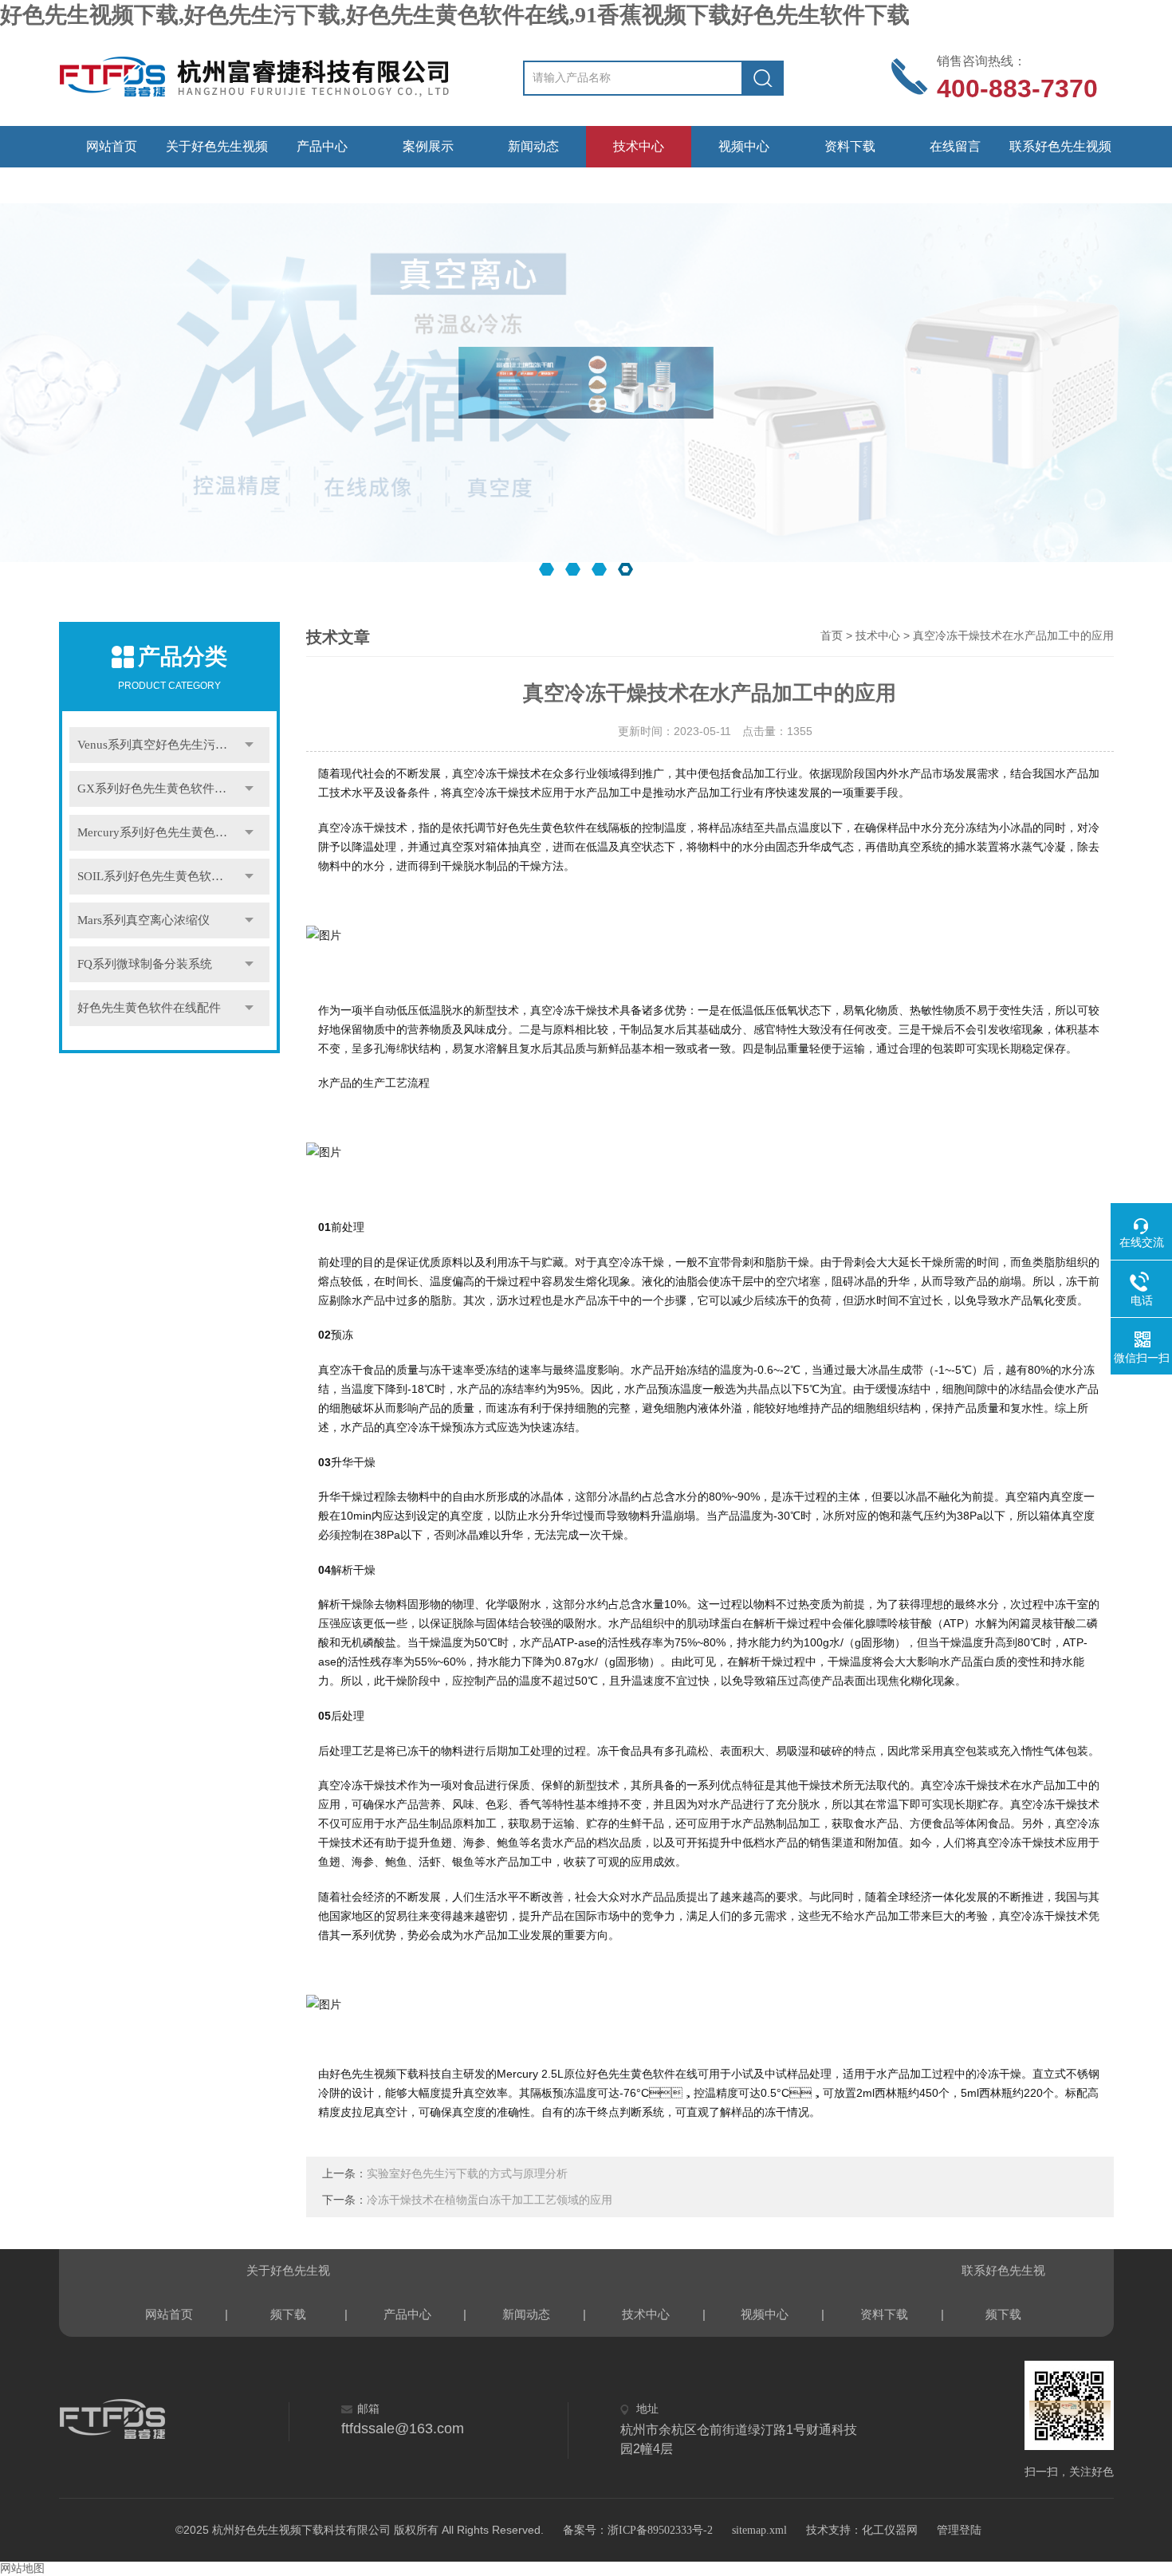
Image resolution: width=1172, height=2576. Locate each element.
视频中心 (744, 146)
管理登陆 (959, 2530)
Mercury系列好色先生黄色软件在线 (170, 832)
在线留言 (955, 146)
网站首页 (112, 146)
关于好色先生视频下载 (217, 153)
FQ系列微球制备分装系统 (145, 964)
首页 (832, 636)
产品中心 (322, 146)
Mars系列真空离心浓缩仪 (144, 920)
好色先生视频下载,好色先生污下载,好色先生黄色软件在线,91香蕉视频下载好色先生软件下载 (455, 15)
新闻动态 (533, 146)
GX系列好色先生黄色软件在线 (158, 789)
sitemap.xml (759, 2530)
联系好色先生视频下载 (1060, 153)
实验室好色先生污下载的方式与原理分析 (467, 2174)
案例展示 (428, 146)
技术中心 (639, 146)
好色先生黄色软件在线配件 (149, 1008)
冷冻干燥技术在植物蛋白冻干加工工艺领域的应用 (490, 2200)
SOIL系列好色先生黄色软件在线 (162, 876)
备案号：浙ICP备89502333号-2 (638, 2530)
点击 (250, 745)
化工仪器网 (890, 2530)
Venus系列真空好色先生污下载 (158, 745)
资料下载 (850, 146)
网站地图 (22, 2568)
